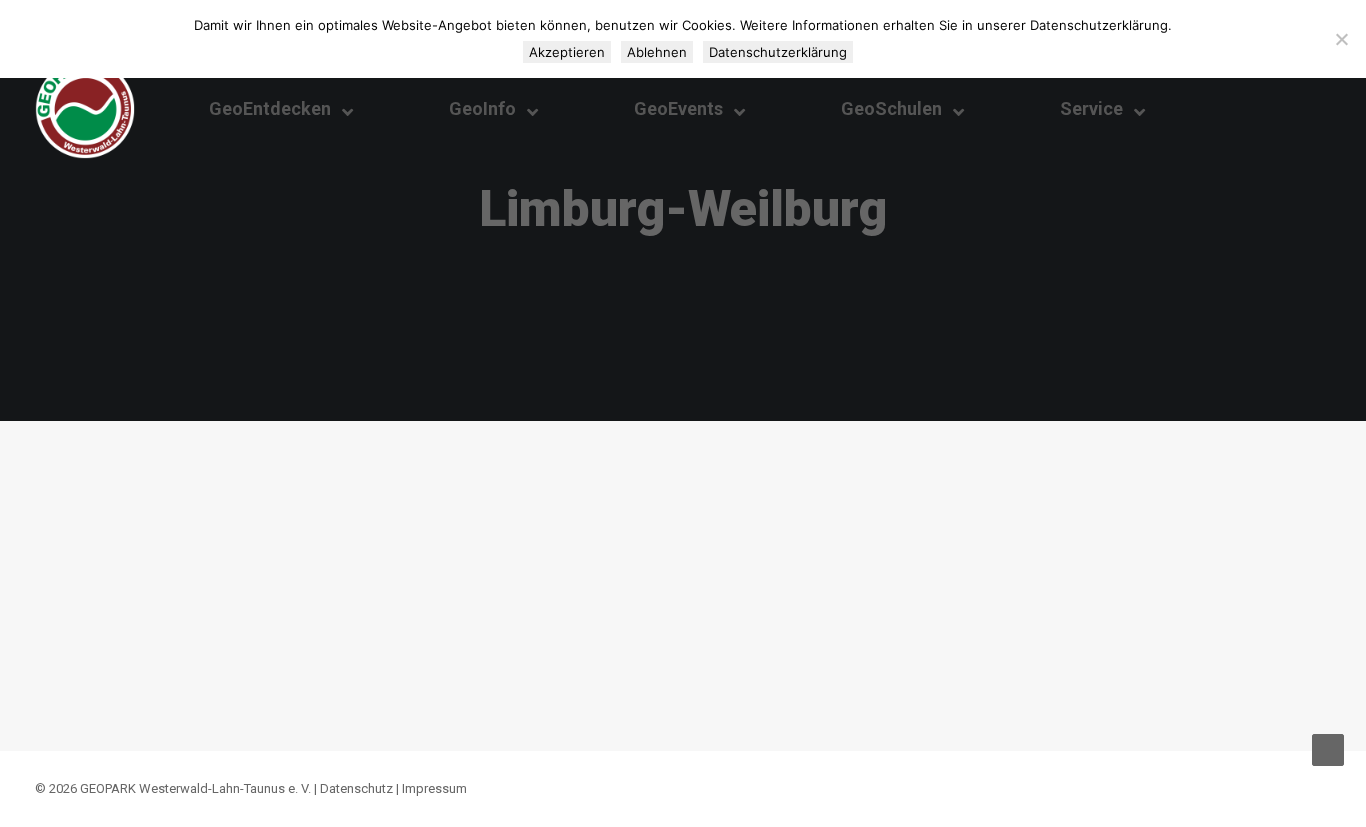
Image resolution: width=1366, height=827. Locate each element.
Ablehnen (657, 52)
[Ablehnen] (1341, 39)
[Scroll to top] (1328, 749)
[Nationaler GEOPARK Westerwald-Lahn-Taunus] (85, 109)
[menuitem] (1261, 109)
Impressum (434, 788)
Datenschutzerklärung (778, 52)
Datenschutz (356, 788)
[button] (1261, 109)
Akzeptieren (567, 52)
